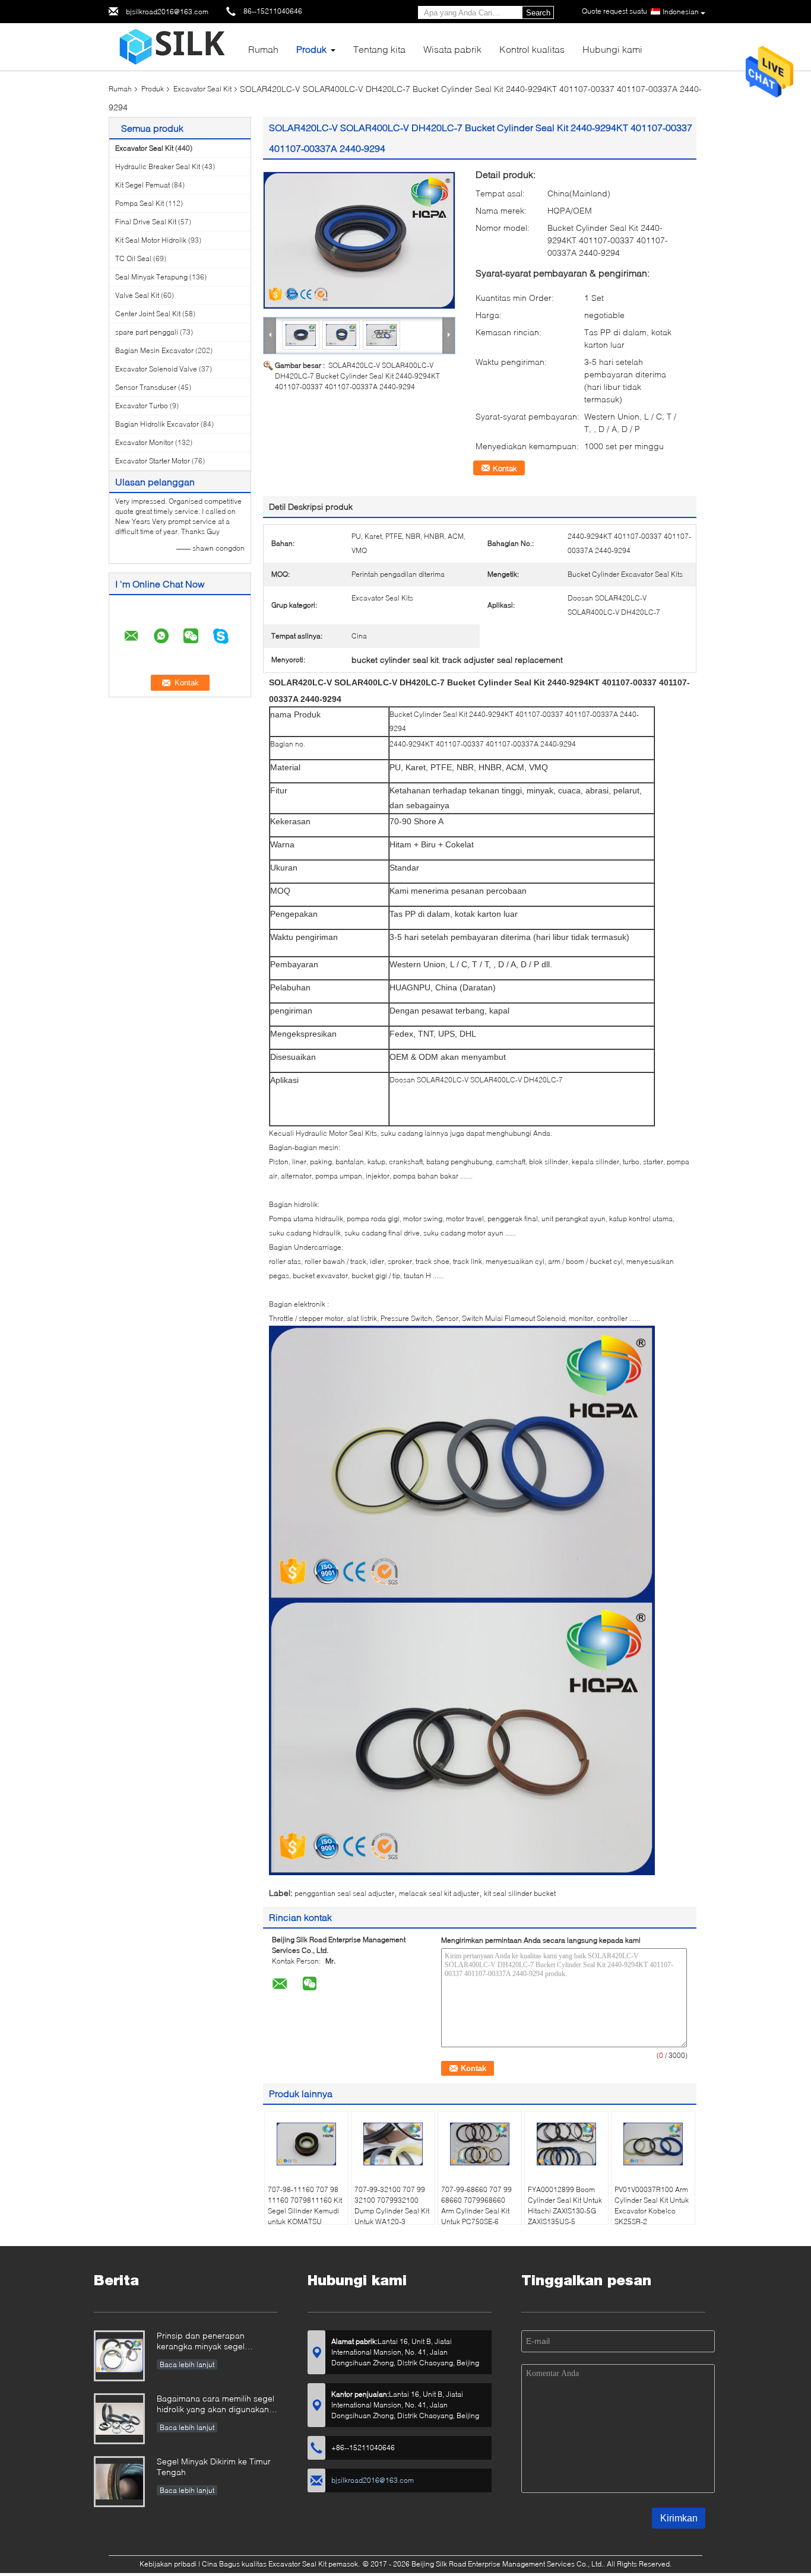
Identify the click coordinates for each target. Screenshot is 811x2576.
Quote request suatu (614, 11)
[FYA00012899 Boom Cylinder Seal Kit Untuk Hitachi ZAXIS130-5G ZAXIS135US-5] (566, 2144)
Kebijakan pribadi (168, 2564)
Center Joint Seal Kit (148, 314)
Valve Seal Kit (137, 295)
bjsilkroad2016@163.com (167, 12)
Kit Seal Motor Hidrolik (151, 240)
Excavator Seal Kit (202, 89)
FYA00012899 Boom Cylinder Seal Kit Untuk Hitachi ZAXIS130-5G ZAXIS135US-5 (565, 2205)
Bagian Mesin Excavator (154, 350)
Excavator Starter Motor (153, 461)
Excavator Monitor (144, 442)
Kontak (505, 468)
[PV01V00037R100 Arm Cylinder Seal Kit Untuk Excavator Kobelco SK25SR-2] (653, 2144)
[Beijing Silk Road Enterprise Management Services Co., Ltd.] (174, 46)
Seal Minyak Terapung (151, 277)
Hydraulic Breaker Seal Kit (158, 166)
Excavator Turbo (142, 406)
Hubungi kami (612, 49)
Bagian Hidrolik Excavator (157, 424)
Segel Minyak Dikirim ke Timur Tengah (214, 2467)
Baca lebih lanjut (187, 2364)
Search (538, 13)
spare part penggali (147, 332)
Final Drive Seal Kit (146, 222)
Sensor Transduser (146, 387)
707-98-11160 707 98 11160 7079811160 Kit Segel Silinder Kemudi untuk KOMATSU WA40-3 (305, 2211)
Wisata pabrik (452, 49)
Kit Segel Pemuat (142, 185)
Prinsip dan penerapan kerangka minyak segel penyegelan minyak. (201, 2342)
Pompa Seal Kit (140, 203)
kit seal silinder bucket (520, 1893)
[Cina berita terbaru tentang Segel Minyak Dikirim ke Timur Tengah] (119, 2482)
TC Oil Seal (133, 258)
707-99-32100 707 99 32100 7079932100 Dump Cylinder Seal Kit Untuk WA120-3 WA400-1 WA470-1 (392, 2211)
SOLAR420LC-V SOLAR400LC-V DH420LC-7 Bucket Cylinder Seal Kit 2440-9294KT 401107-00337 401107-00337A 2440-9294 (357, 376)
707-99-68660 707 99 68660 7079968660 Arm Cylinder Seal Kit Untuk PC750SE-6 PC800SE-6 (476, 2211)
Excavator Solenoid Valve (156, 369)
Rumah (263, 49)
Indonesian (681, 12)
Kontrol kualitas (532, 49)
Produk (311, 49)
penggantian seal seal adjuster (344, 1893)
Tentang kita (379, 49)
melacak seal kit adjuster (439, 1893)
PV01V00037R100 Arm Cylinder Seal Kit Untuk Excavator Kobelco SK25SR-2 (652, 2205)
